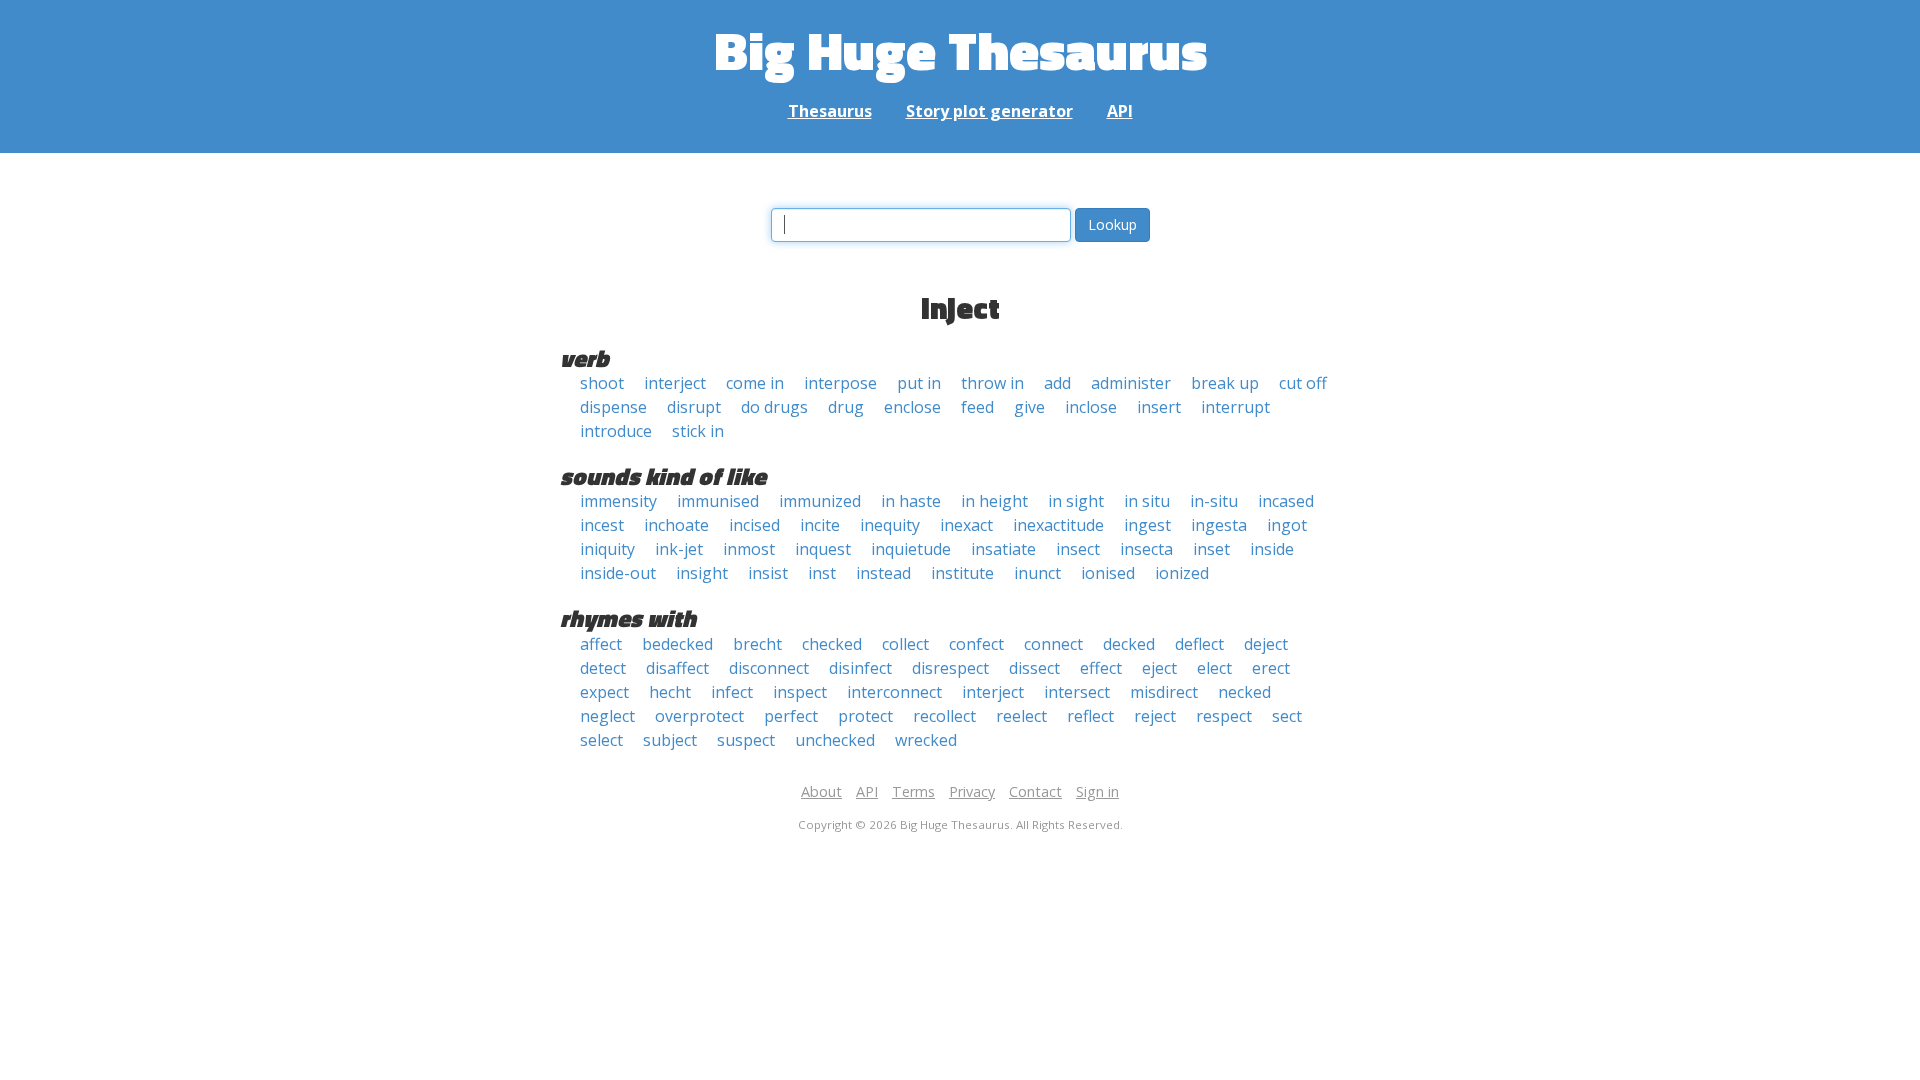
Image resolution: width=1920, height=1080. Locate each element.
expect (604, 692)
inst (822, 573)
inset (1211, 549)
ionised (1108, 573)
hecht (670, 692)
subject (670, 740)
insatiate (1003, 549)
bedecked (677, 644)
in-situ (1214, 501)
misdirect (1164, 692)
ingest (1147, 525)
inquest (823, 549)
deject (1266, 644)
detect (603, 668)
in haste (911, 501)
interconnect (894, 692)
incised (754, 525)
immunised (718, 501)
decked (1129, 644)
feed (977, 407)
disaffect (677, 668)
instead (883, 573)
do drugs (774, 407)
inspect (800, 692)
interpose (840, 383)
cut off (1303, 383)
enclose (912, 407)
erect (1271, 668)
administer (1131, 383)
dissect (1034, 668)
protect (865, 716)
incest (602, 525)
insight (702, 573)
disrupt (694, 407)
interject (675, 383)
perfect (791, 716)
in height (994, 501)
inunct (1037, 573)
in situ (1147, 501)
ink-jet (679, 549)
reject (1155, 716)
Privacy (972, 791)
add (1057, 383)
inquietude (911, 549)
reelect (1021, 716)
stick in (698, 431)
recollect (944, 716)
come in (755, 383)
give (1029, 407)
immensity (618, 501)
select (601, 740)
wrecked (926, 740)
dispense (613, 407)
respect (1224, 716)
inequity (890, 525)
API (1120, 111)
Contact (1035, 791)
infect (732, 692)
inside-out (618, 573)
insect (1078, 549)
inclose (1091, 407)
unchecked (835, 740)
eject (1159, 668)
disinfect (860, 668)
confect (976, 644)
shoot (602, 383)
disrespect (950, 668)
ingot (1287, 525)
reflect (1090, 716)
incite (820, 525)
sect (1287, 716)
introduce (616, 431)
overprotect (699, 716)
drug (846, 407)
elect (1214, 668)
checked (832, 644)
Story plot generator (989, 111)
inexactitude (1058, 525)
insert (1159, 407)
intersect (1077, 692)
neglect (607, 716)
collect (905, 644)
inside (1272, 549)
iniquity (607, 549)
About (821, 791)
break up (1225, 383)
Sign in (1097, 791)
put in (919, 383)
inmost (749, 549)
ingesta (1219, 525)
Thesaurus (830, 111)
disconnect (769, 668)
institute (962, 573)
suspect (746, 740)
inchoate (676, 525)
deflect (1199, 644)
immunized (820, 501)
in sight (1076, 501)
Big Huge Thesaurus (960, 49)
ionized (1182, 573)
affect (601, 644)
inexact (966, 525)
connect (1053, 644)
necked (1244, 692)
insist (768, 573)
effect (1101, 668)
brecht (757, 644)
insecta (1146, 549)
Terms (913, 791)
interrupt (1235, 407)
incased (1286, 501)
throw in (992, 383)
